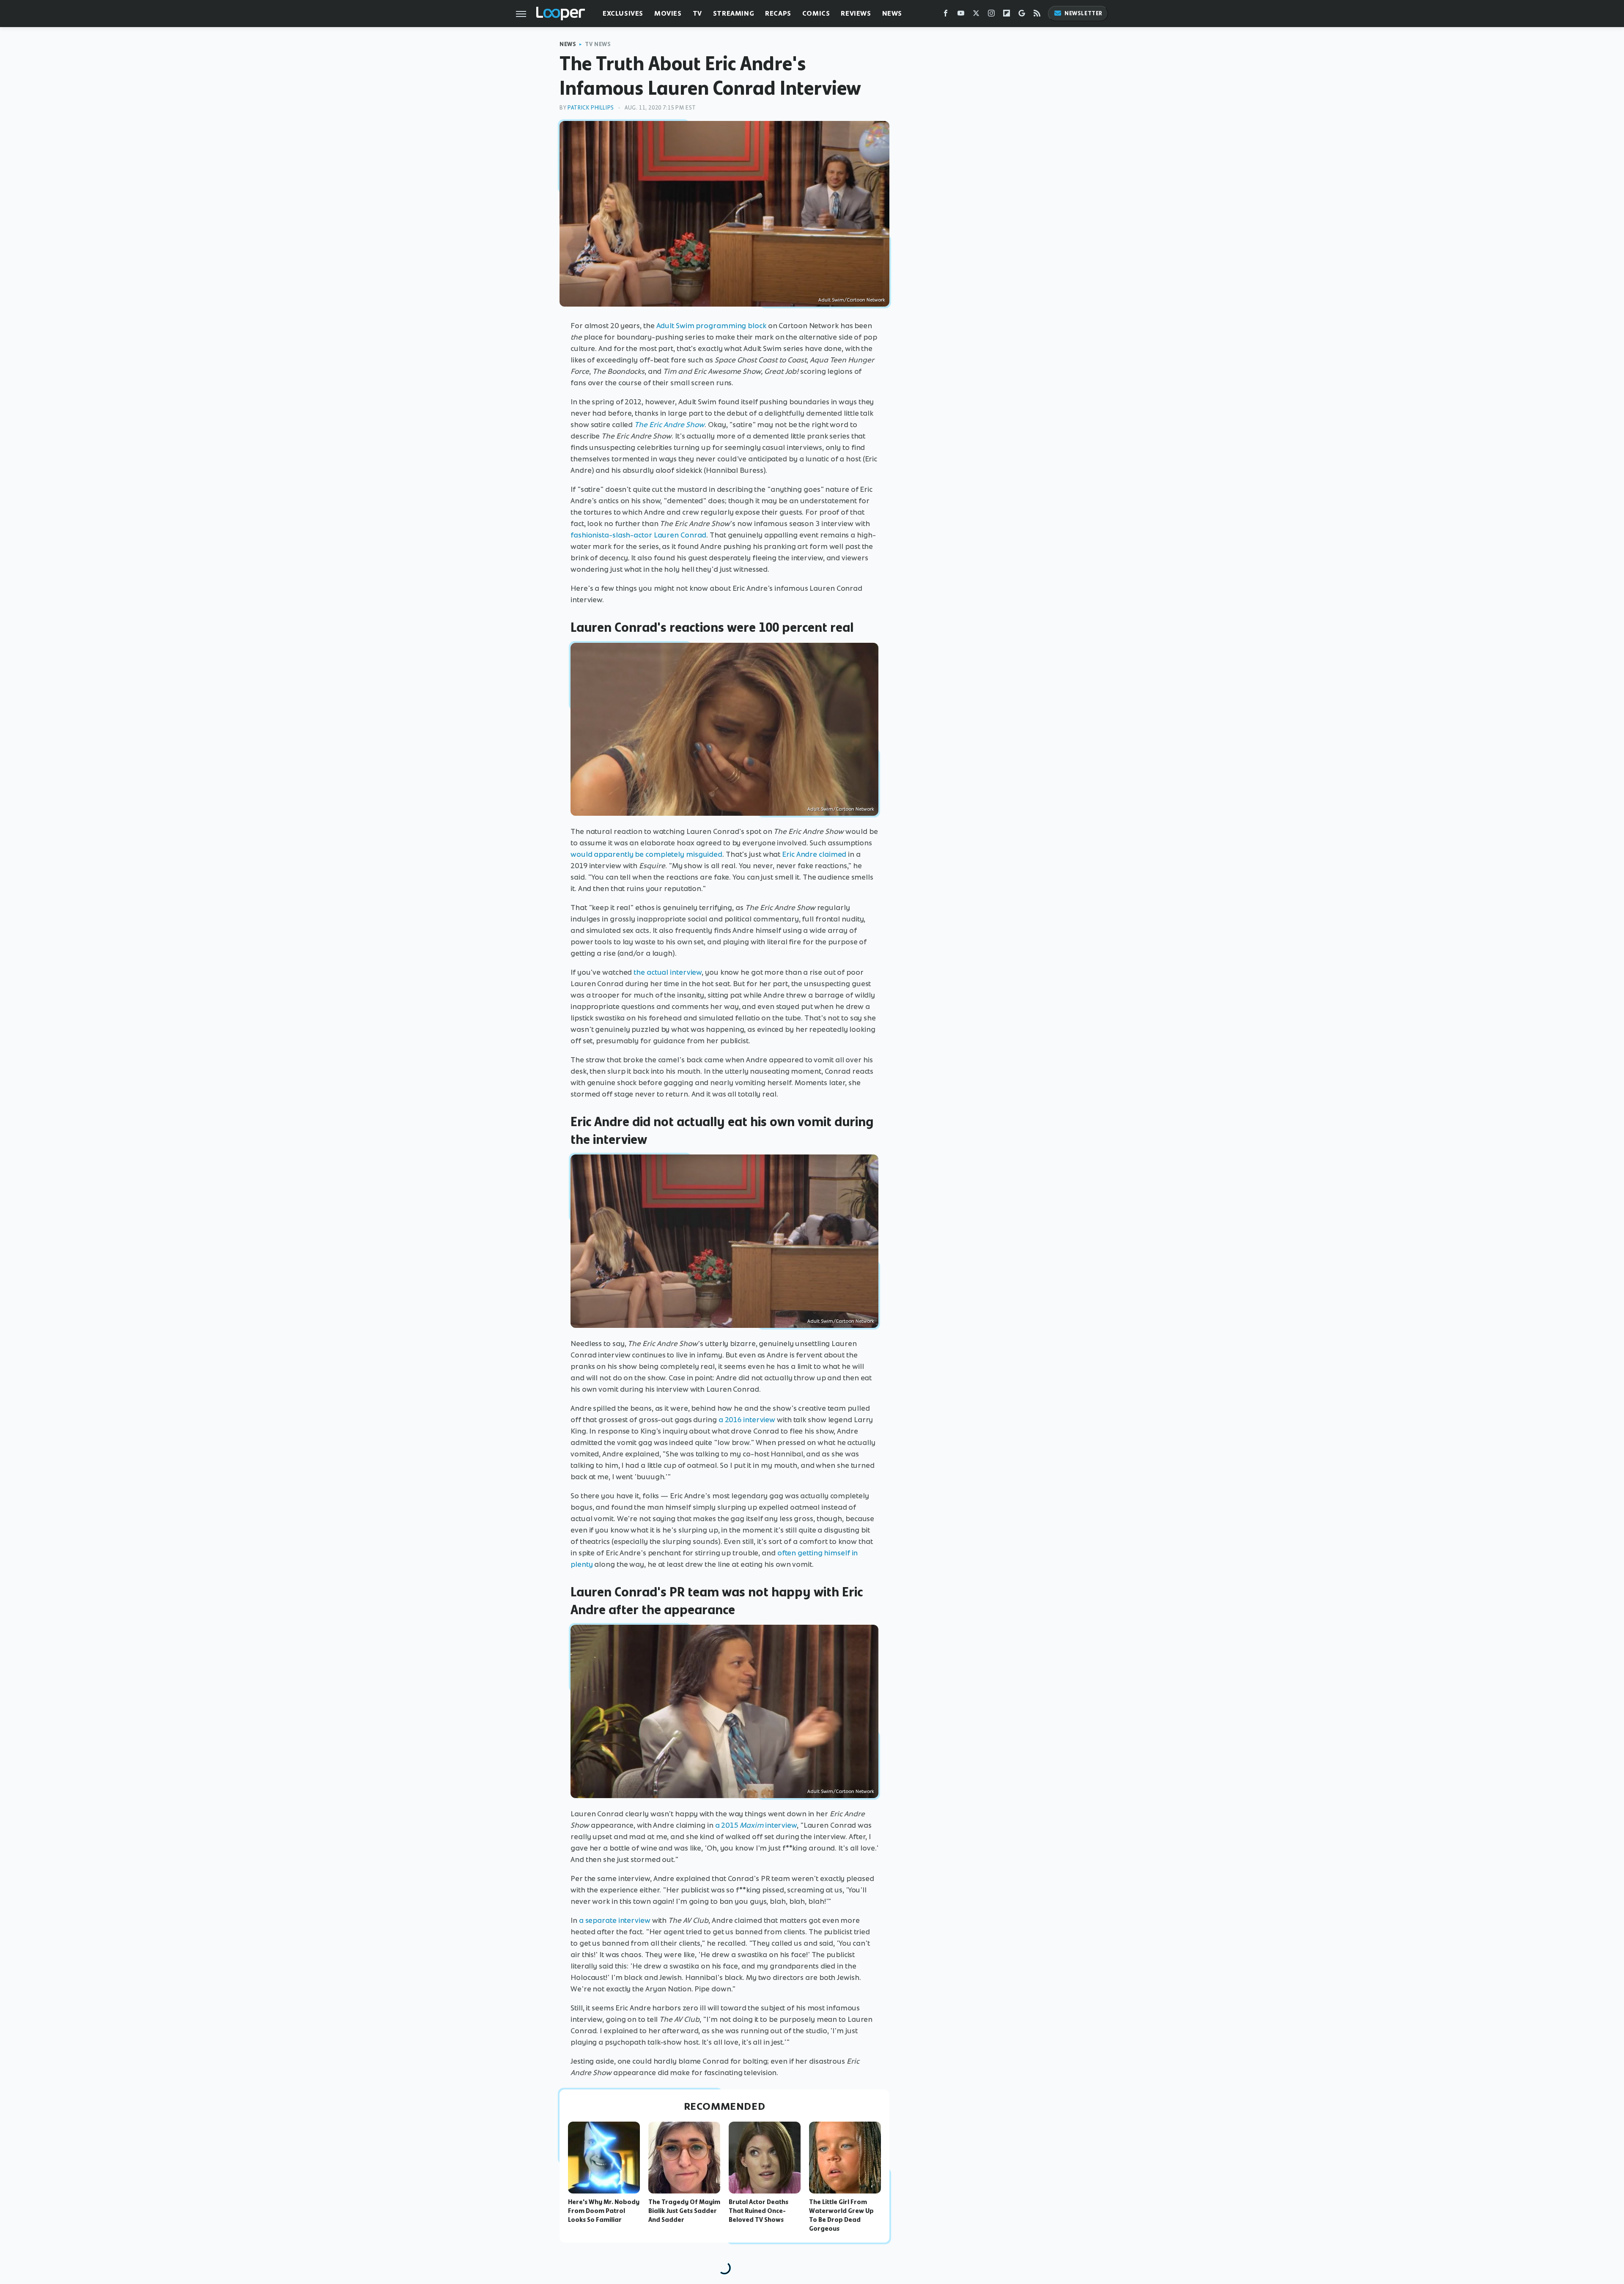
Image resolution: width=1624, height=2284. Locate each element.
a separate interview (615, 1920)
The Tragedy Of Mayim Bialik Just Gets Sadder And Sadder (684, 2211)
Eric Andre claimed (814, 854)
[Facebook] (946, 15)
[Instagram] (991, 15)
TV (697, 13)
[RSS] (1037, 15)
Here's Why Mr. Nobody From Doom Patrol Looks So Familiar (604, 2211)
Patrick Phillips (591, 108)
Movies (668, 13)
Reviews (856, 13)
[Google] (1022, 15)
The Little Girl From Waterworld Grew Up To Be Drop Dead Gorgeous (841, 2215)
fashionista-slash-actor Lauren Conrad (638, 535)
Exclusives (623, 13)
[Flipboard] (1007, 15)
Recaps (778, 13)
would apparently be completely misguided (646, 854)
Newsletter (1084, 13)
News (892, 13)
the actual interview (668, 972)
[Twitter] (976, 15)
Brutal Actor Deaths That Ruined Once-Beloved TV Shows (759, 2211)
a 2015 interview (756, 1825)
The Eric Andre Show (669, 425)
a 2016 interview (747, 1420)
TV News (598, 44)
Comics (816, 13)
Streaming (734, 13)
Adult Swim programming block (711, 326)
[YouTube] (961, 15)
